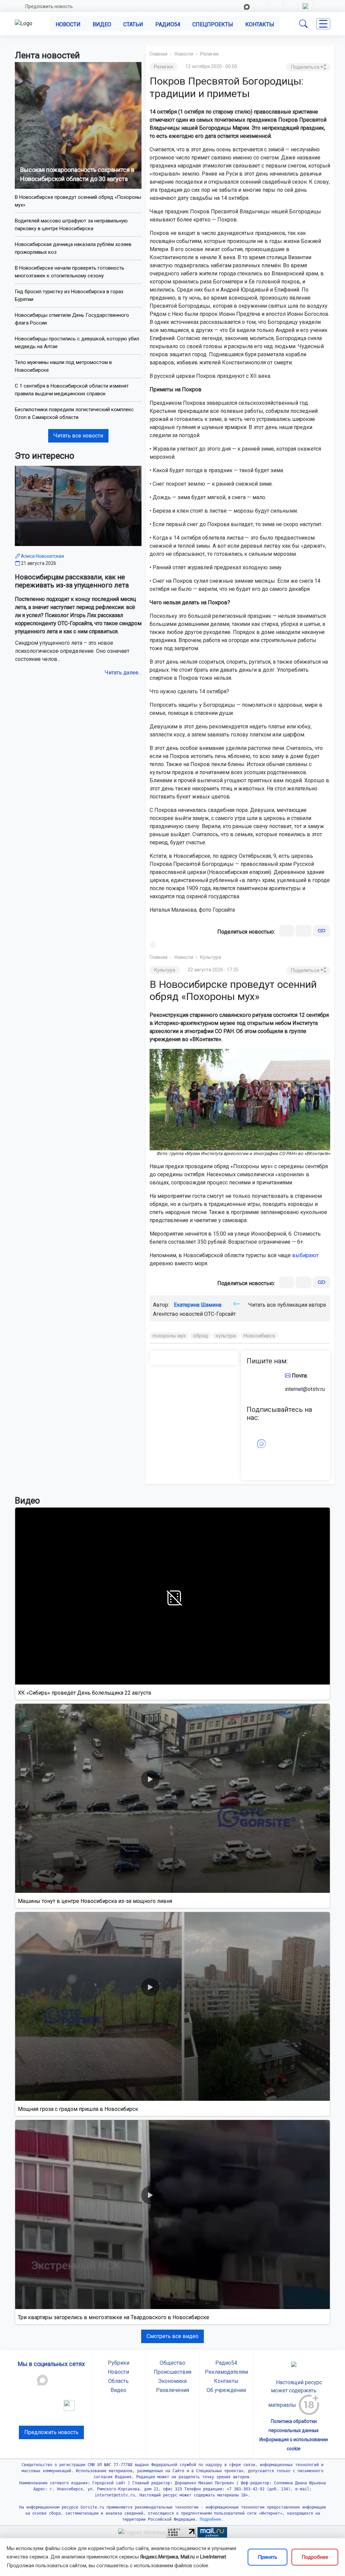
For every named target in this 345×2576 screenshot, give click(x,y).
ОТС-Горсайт (220, 1314)
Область (118, 2381)
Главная (159, 54)
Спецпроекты (213, 24)
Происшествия (172, 2372)
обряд (201, 1336)
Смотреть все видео (172, 2336)
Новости (68, 24)
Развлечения (172, 2390)
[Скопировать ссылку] (322, 931)
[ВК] (287, 931)
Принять (268, 2557)
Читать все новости (78, 436)
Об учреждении (226, 2390)
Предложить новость (49, 6)
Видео (102, 24)
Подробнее (315, 2557)
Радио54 (168, 24)
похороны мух (169, 1336)
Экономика (172, 2381)
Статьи (133, 24)
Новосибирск (259, 1336)
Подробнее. (210, 2519)
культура (226, 1336)
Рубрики (119, 2363)
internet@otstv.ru (305, 1389)
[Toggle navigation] (323, 24)
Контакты (260, 24)
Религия (209, 54)
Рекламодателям (226, 2372)
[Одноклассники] (304, 931)
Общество (172, 2363)
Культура (211, 957)
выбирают (305, 1255)
